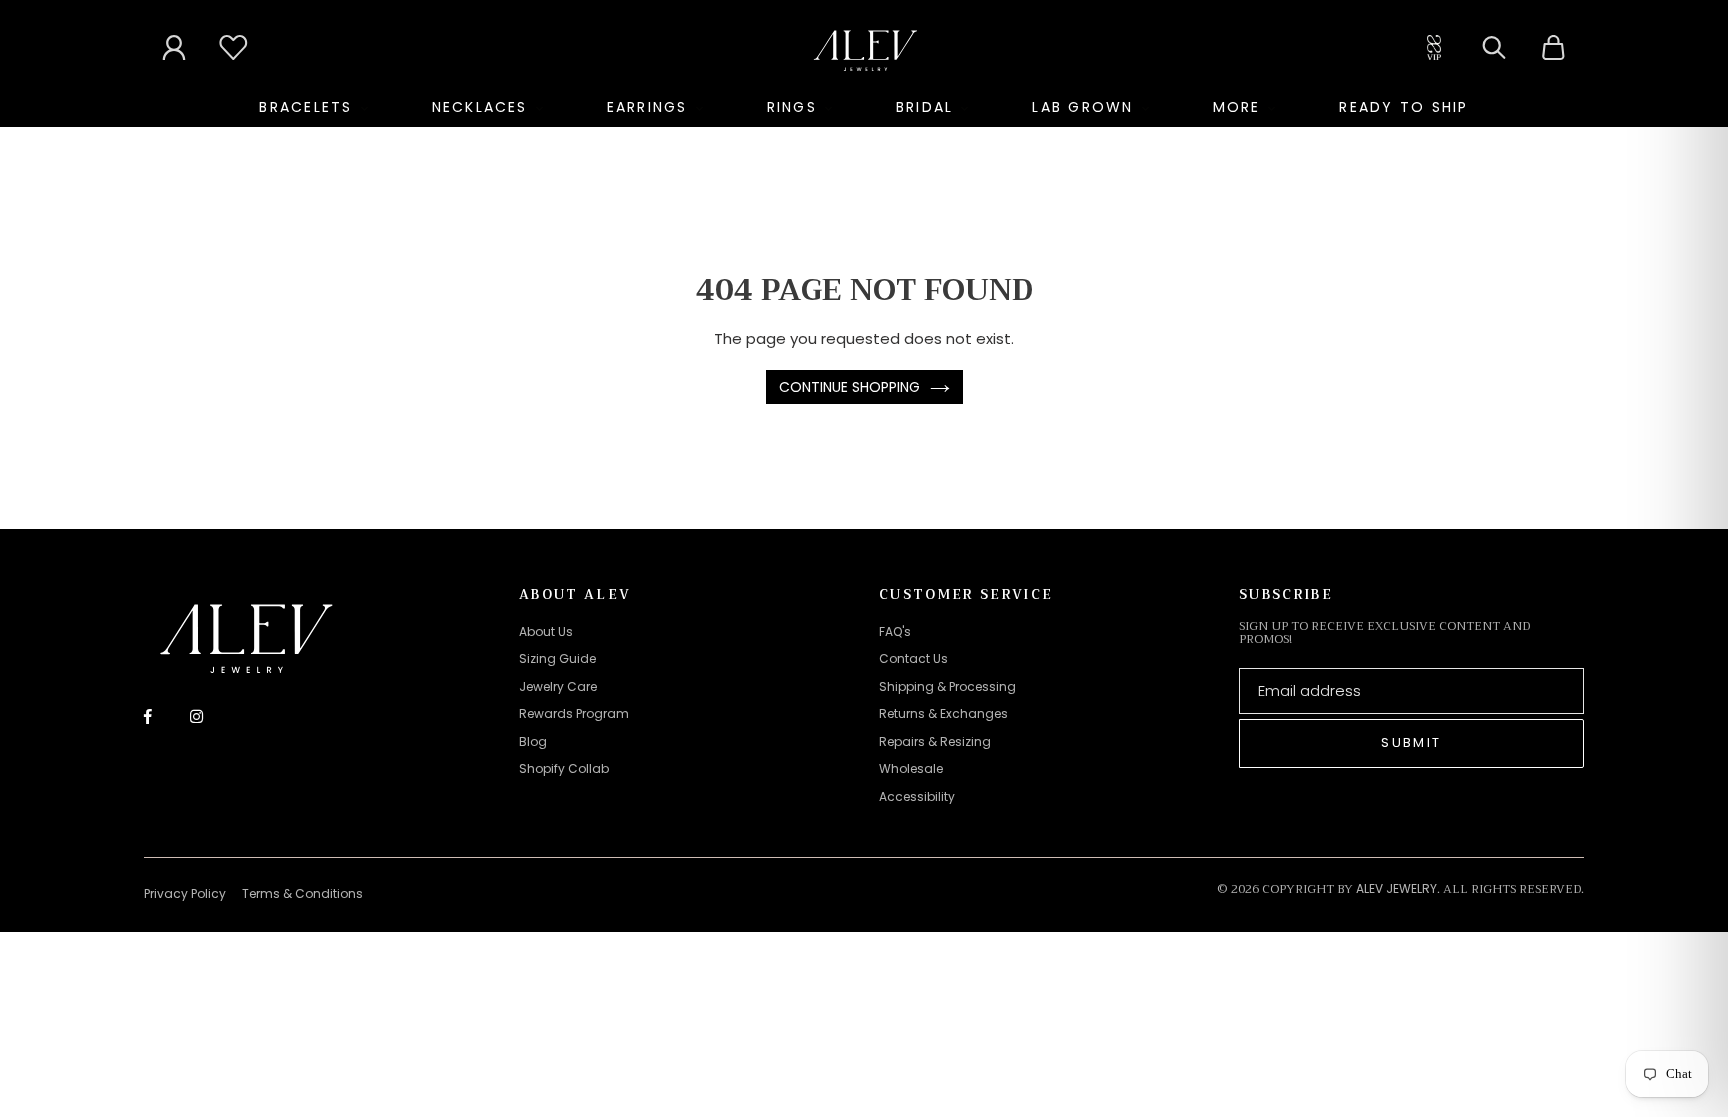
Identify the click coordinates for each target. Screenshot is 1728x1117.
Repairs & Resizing (935, 741)
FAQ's (895, 631)
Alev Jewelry (1396, 888)
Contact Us (913, 658)
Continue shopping (849, 387)
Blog (533, 741)
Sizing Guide (557, 658)
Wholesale (911, 768)
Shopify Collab (564, 768)
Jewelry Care (558, 686)
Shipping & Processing (947, 686)
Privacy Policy (185, 893)
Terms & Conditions (302, 893)
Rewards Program (574, 713)
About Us (546, 631)
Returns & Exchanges (943, 713)
